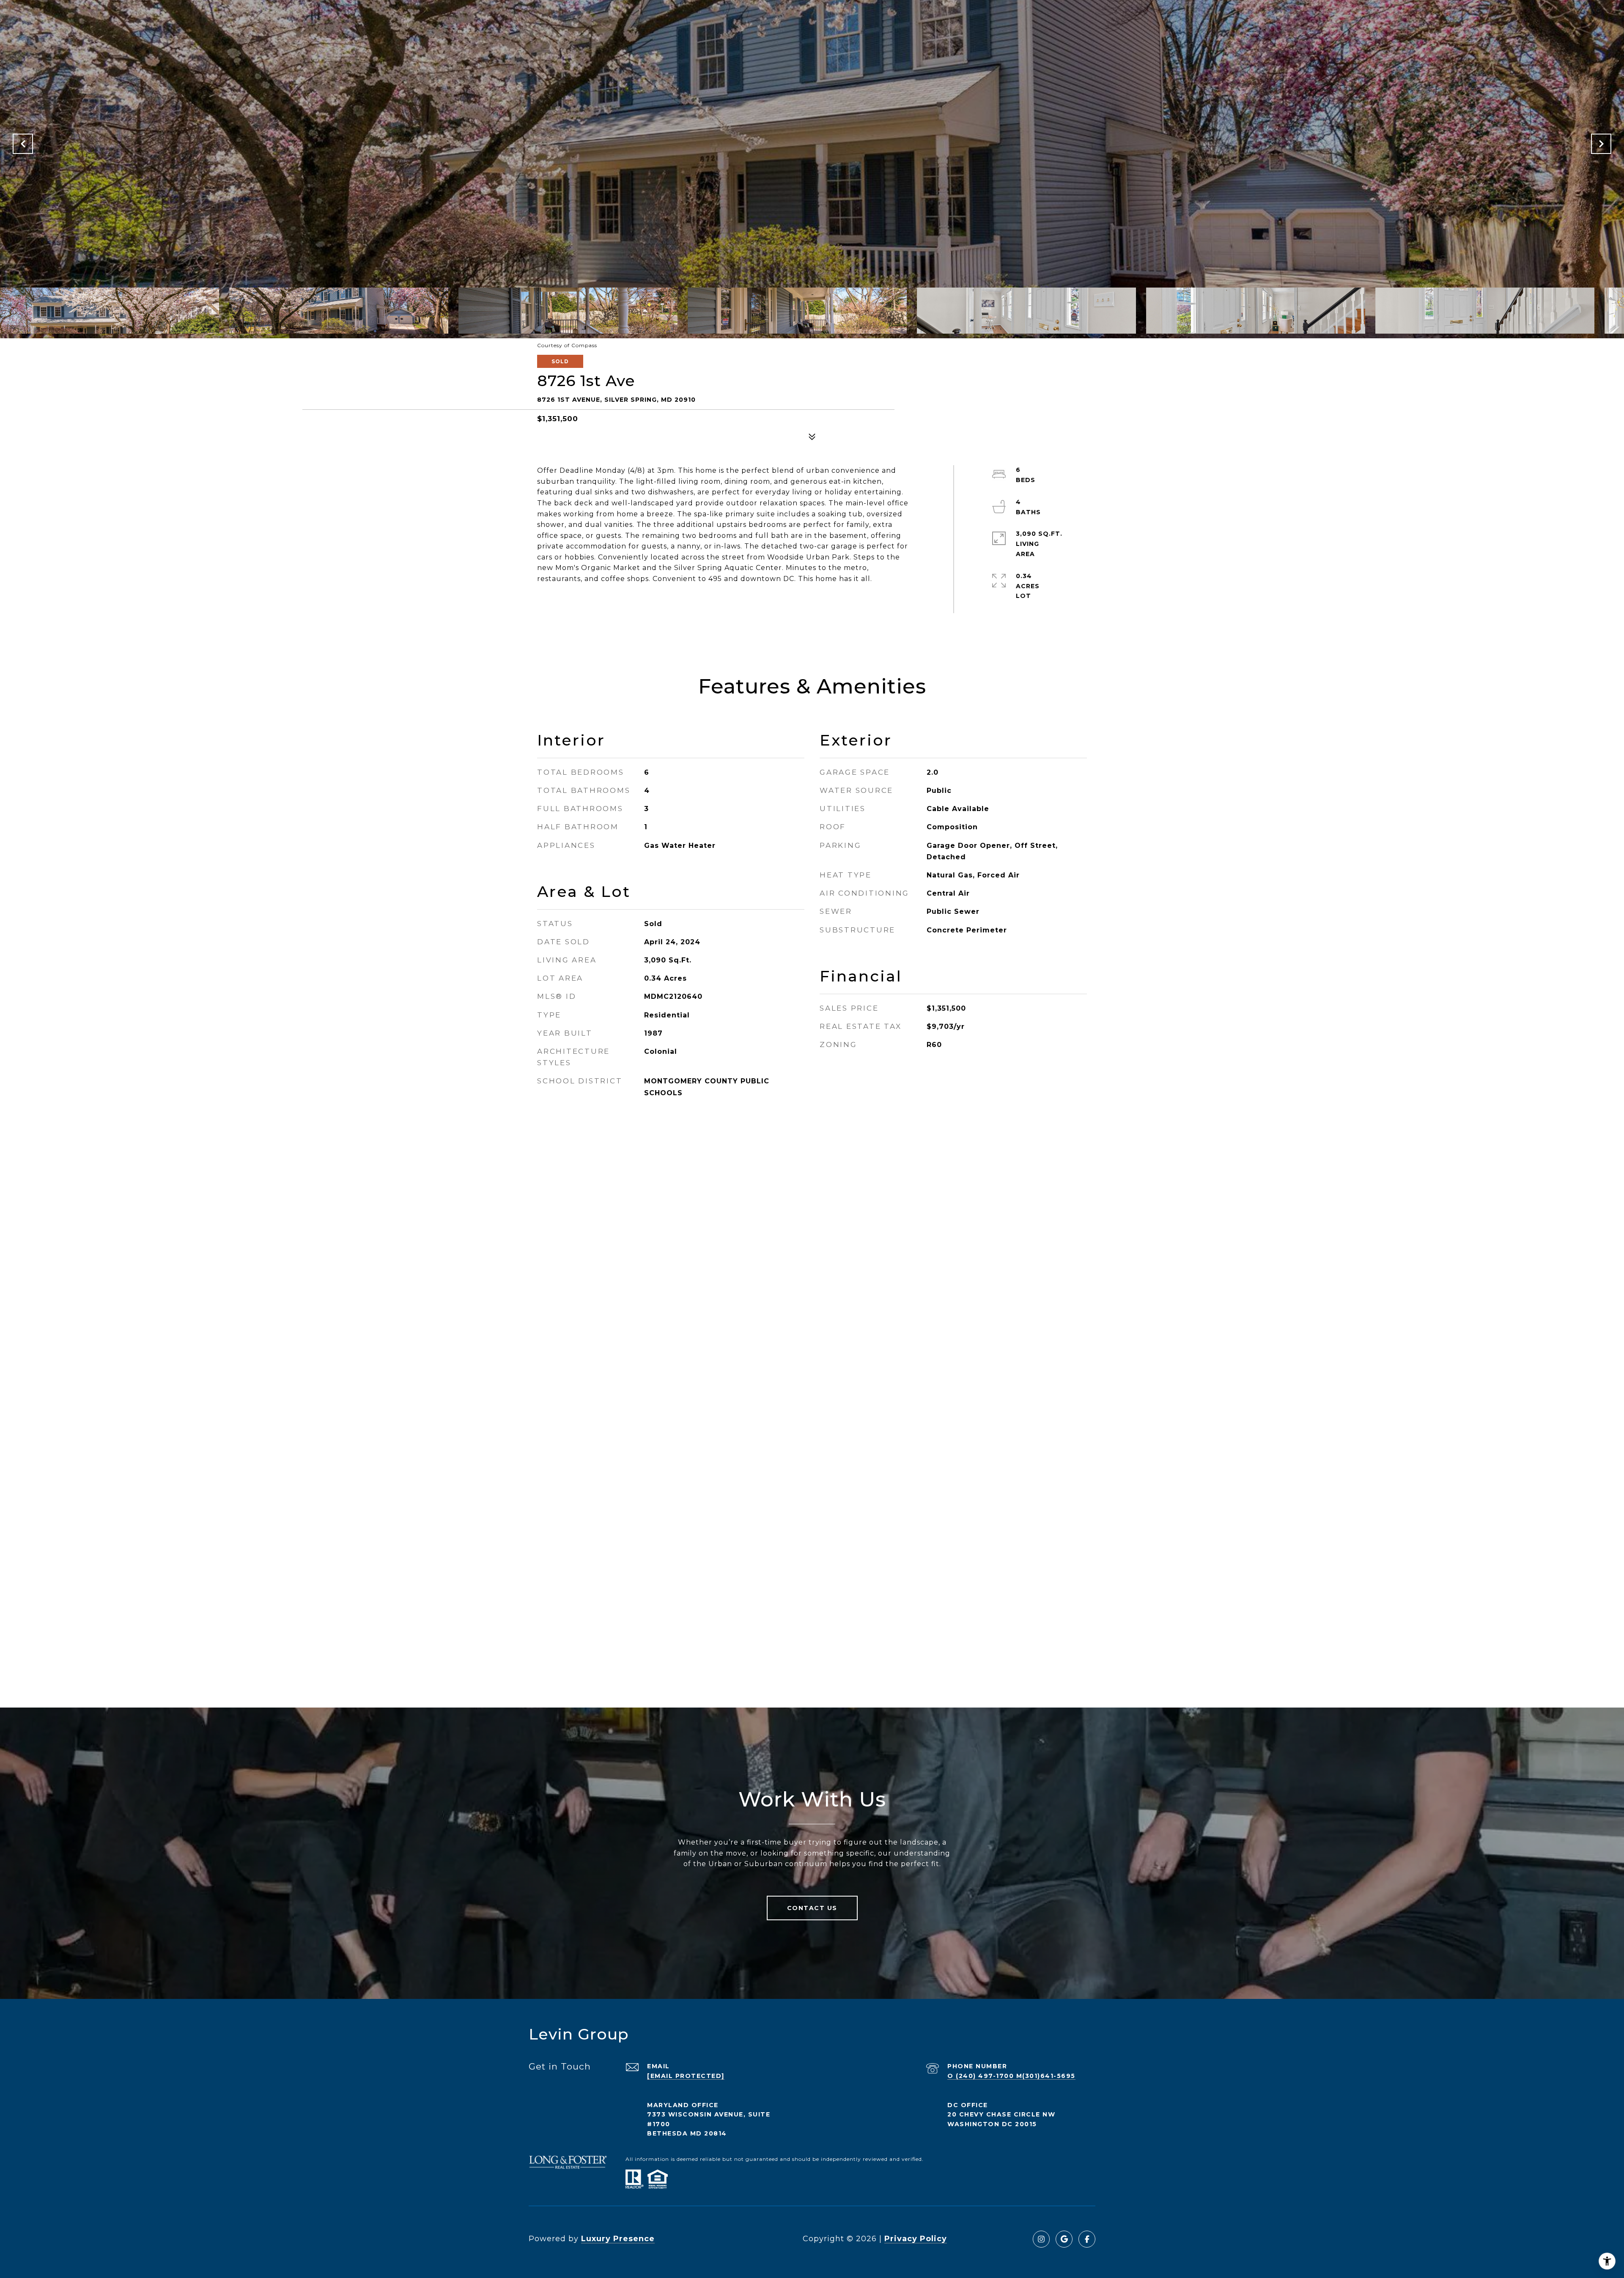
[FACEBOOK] (1087, 2239)
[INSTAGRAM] (1041, 2239)
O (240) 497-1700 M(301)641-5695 (1011, 2076)
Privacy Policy (916, 2239)
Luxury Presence (618, 2239)
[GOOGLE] (1064, 2239)
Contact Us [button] (812, 1908)
